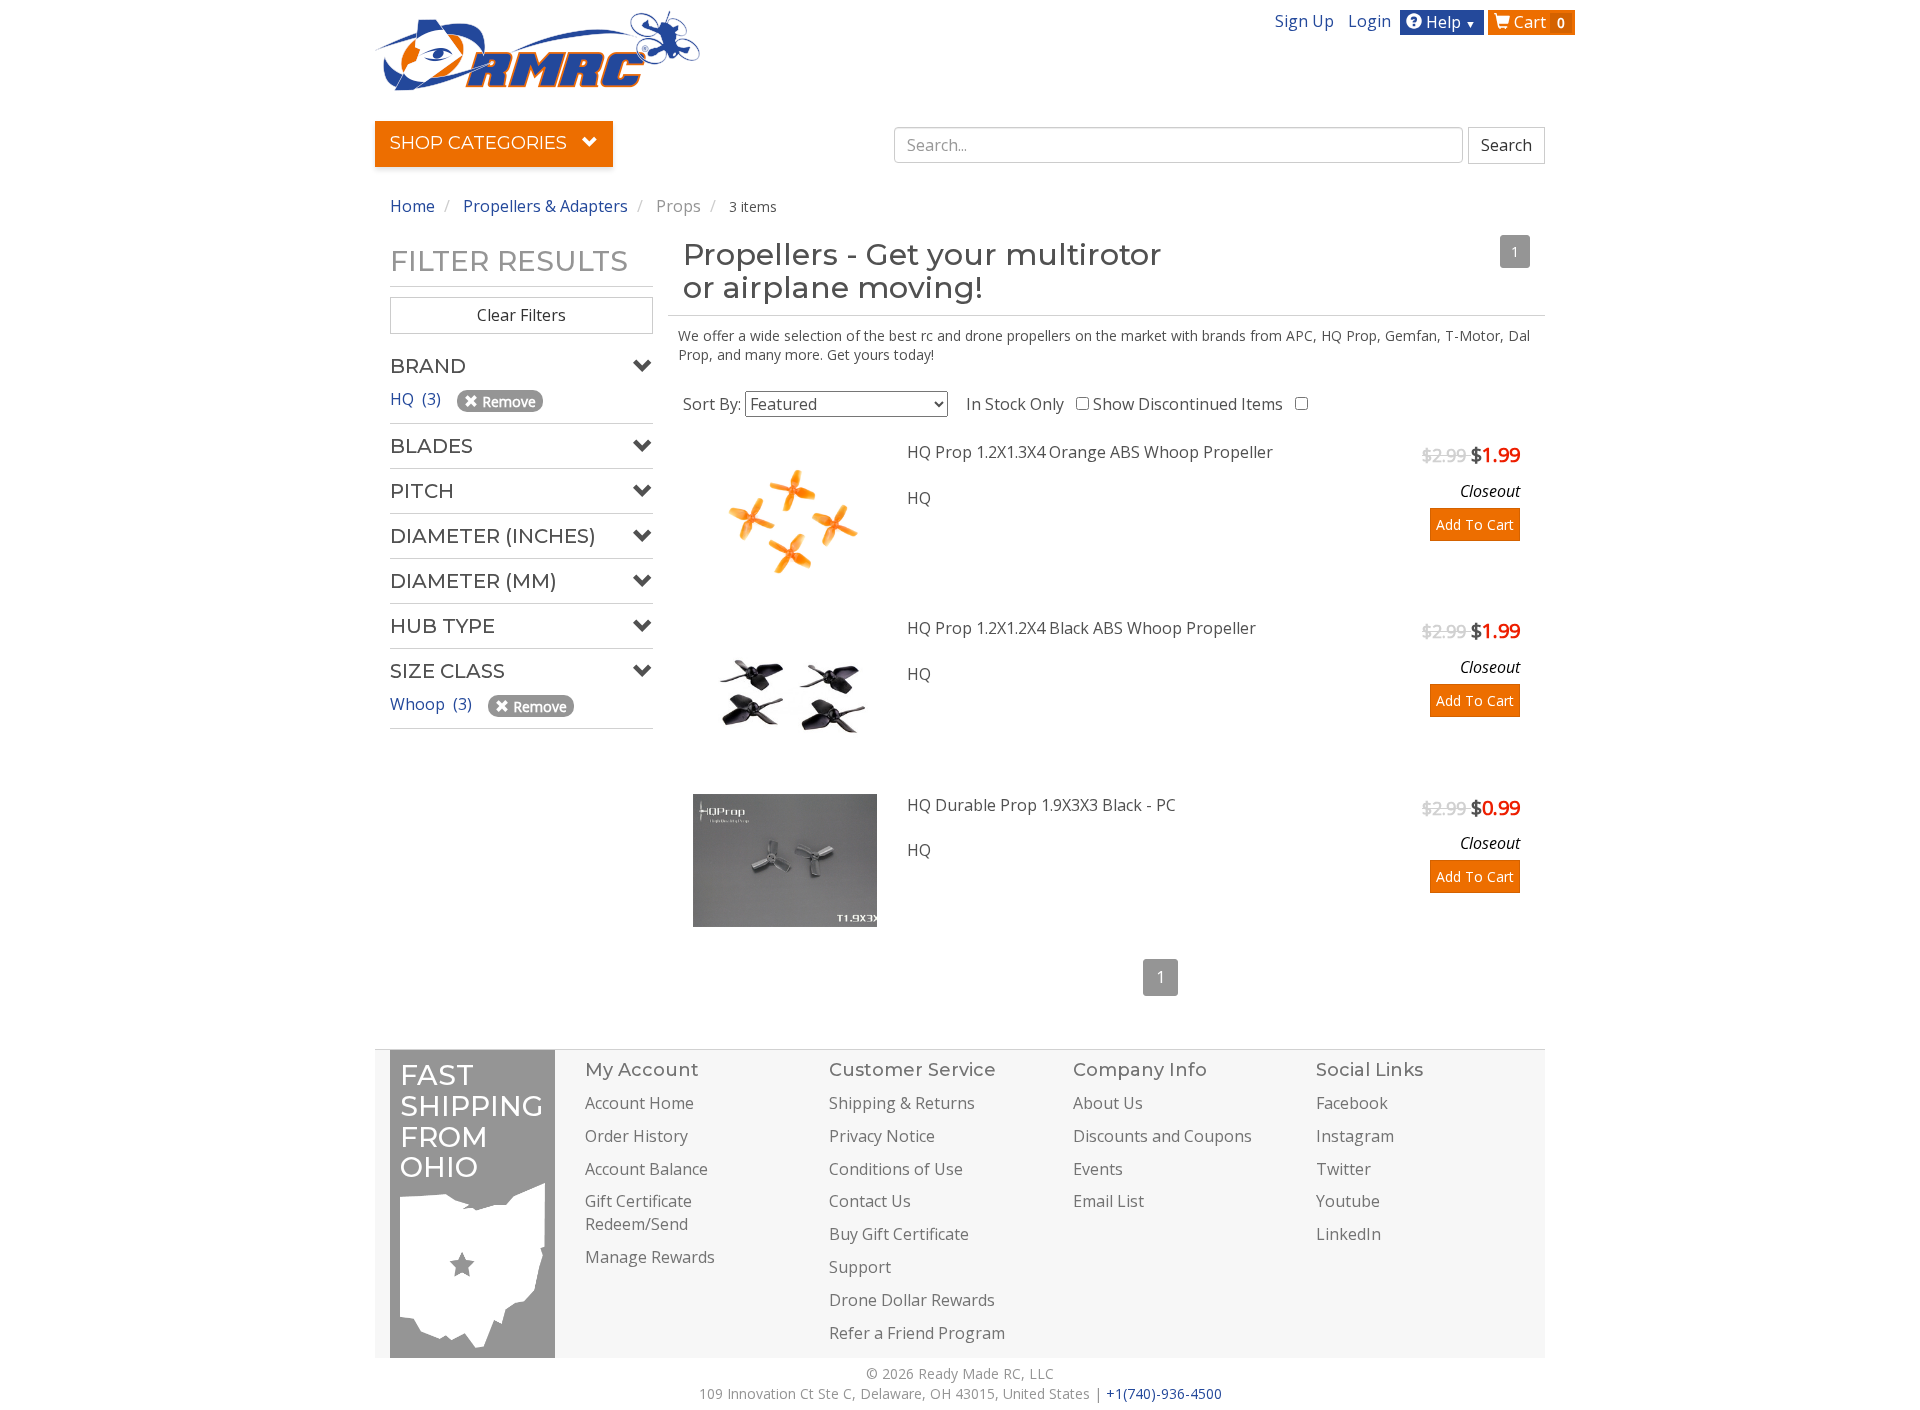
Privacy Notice (882, 1136)
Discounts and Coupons (1162, 1136)
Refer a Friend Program (917, 1333)
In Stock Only (1019, 404)
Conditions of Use (896, 1169)
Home (412, 206)
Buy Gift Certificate (899, 1234)
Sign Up (1304, 21)
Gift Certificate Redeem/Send (638, 1212)
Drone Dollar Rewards (912, 1300)
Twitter (1343, 1169)
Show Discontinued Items (1192, 404)
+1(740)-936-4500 (1164, 1393)
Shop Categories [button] (481, 143)
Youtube (1348, 1201)
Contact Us (870, 1201)
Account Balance (646, 1169)
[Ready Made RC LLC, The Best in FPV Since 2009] (537, 49)
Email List (1108, 1201)
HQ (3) (417, 399)
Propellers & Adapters (545, 206)
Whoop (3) (433, 704)
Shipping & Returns (902, 1103)
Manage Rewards (650, 1257)
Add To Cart (1475, 524)
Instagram (1355, 1136)
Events (1098, 1169)
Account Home (639, 1103)
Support (860, 1267)
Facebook (1352, 1103)
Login (1369, 21)
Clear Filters (521, 315)
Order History (636, 1136)
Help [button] (1449, 22)
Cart (1537, 22)
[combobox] (1179, 145)
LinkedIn (1348, 1234)
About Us (1108, 1103)
